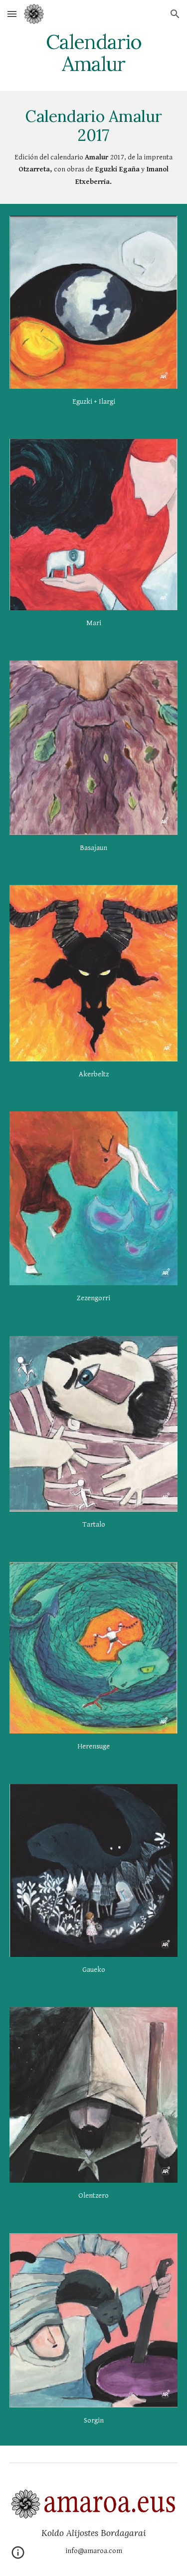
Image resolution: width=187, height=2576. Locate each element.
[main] (94, 53)
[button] (12, 14)
